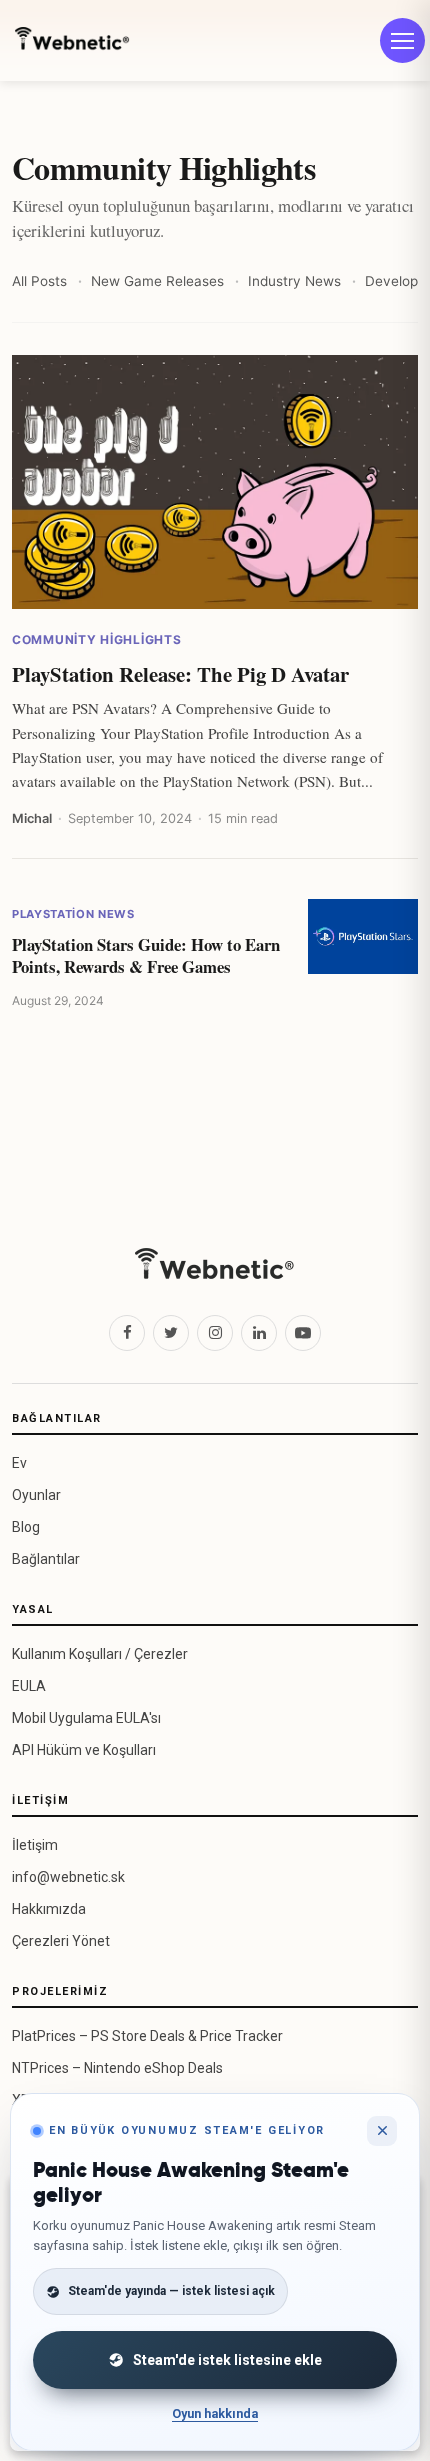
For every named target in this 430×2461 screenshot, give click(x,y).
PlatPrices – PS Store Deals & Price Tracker (147, 2036)
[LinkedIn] (259, 1333)
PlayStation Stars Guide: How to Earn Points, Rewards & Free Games (146, 956)
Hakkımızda (49, 1909)
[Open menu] (402, 40)
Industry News (294, 281)
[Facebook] (127, 1333)
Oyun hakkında (215, 2413)
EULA (29, 1686)
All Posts (39, 281)
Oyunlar (36, 1495)
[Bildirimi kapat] (382, 2131)
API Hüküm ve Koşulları (84, 1750)
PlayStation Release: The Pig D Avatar (180, 674)
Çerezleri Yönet (61, 1941)
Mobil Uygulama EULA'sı (86, 1718)
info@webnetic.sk (68, 1877)
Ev (19, 1463)
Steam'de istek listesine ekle (227, 2360)
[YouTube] (303, 1333)
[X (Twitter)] (171, 1333)
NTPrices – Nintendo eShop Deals (117, 2068)
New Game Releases (157, 281)
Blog (26, 1527)
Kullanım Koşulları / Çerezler (100, 1654)
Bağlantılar (46, 1559)
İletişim (35, 1845)
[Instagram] (215, 1333)
